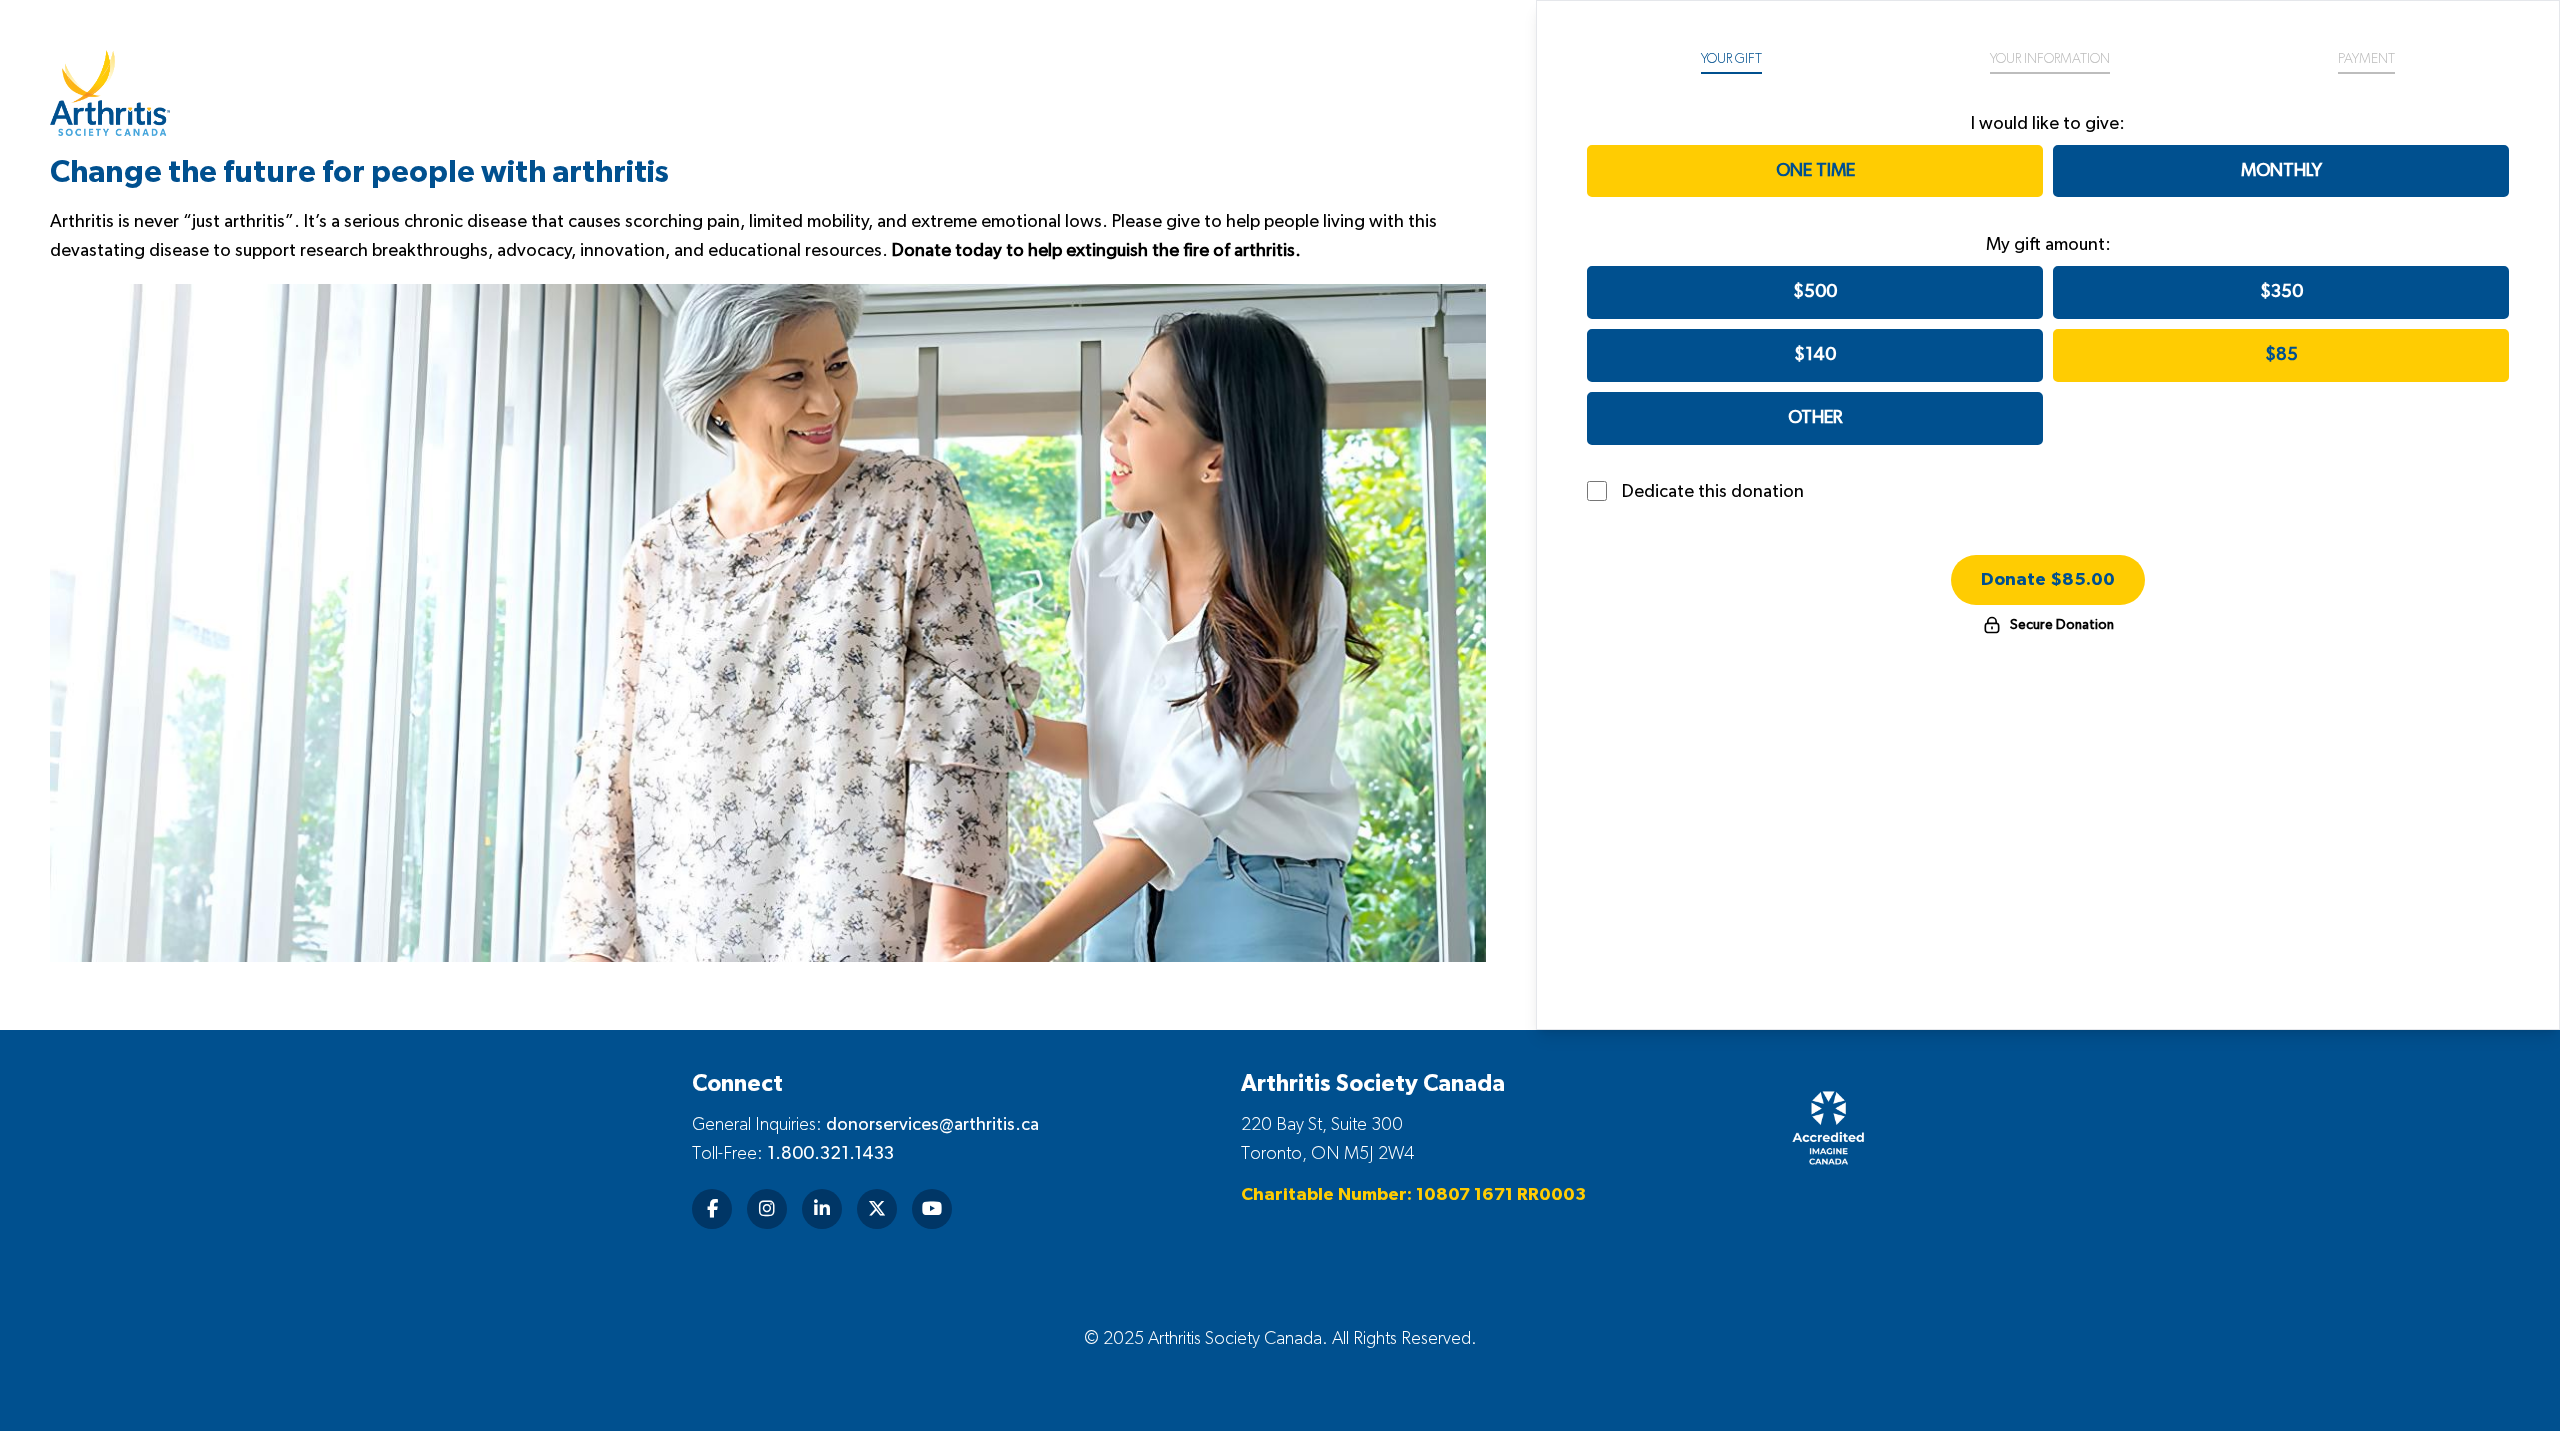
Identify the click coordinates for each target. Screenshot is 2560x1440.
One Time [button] (1815, 171)
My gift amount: (2048, 245)
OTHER (1815, 418)
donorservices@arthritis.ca (932, 1125)
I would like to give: (2048, 124)
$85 (2281, 355)
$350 (2281, 292)
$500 (1815, 292)
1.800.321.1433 (830, 1154)
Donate (2048, 580)
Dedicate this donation (1713, 492)
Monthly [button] (2281, 171)
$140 (1815, 355)
